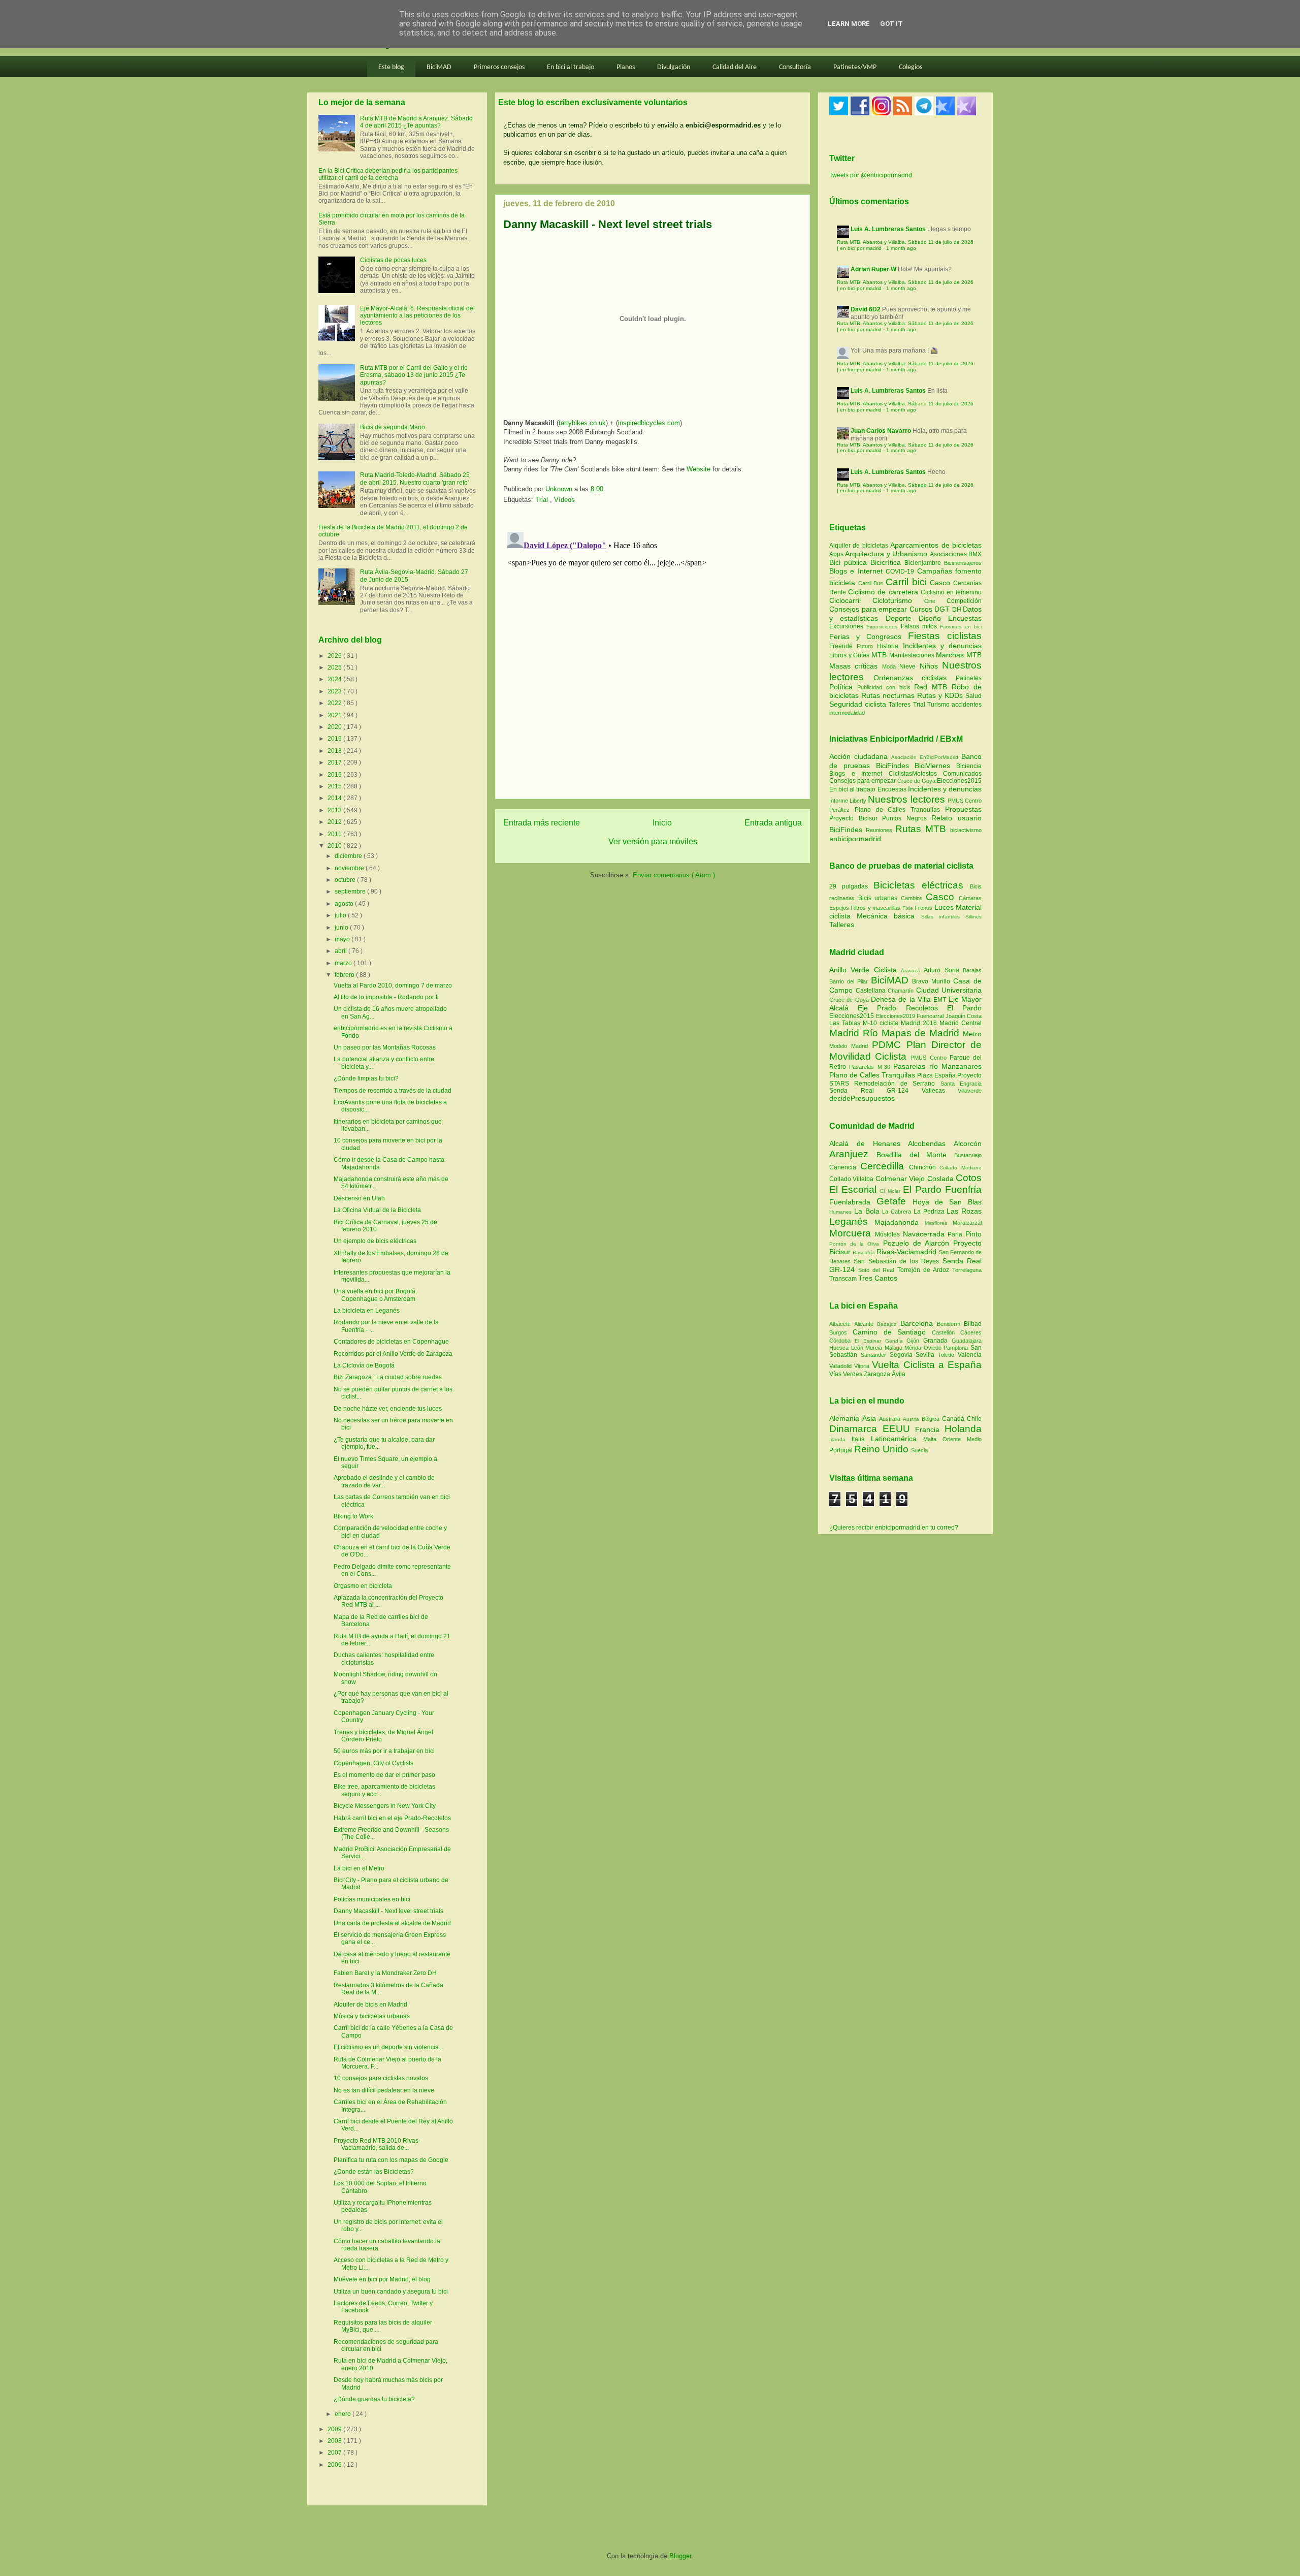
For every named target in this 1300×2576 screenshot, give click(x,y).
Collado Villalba (852, 1179)
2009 (335, 2429)
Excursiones (848, 626)
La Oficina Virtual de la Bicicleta (377, 1210)
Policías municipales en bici (372, 1899)
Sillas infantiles (940, 917)
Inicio (662, 823)
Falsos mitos (921, 626)
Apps (837, 554)
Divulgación (674, 67)
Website (698, 469)
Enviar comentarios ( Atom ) (674, 875)
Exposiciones (883, 627)
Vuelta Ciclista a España (927, 1365)
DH (958, 610)
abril (342, 951)
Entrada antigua (773, 823)
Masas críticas (856, 666)
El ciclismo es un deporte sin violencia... (388, 2047)
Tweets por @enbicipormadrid (871, 175)
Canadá (954, 1419)
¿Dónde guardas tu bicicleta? (374, 2399)
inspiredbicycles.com (649, 423)
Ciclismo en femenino (951, 592)
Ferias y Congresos (869, 637)
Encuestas (965, 618)
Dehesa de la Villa (902, 999)
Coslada (941, 1179)
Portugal (842, 1450)
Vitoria (863, 1366)
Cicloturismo (898, 600)
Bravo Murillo (933, 981)
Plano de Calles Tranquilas (897, 810)
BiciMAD (439, 67)
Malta (933, 1439)
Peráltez (839, 810)
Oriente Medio (962, 1439)
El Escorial (855, 1189)
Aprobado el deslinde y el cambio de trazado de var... (384, 1481)
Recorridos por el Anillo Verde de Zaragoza (393, 1354)
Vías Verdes (847, 1374)
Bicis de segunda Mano (393, 427)
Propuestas (963, 809)
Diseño (933, 618)
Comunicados (962, 774)
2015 (335, 786)
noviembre (350, 868)
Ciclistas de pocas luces (393, 260)
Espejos (839, 908)
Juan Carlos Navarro (881, 431)
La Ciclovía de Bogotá (364, 1365)
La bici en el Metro (359, 1868)
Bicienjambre (924, 563)
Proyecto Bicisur (853, 818)
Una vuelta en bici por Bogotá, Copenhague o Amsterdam (375, 1295)
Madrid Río (855, 1033)
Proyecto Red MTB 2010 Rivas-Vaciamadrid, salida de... (377, 2144)
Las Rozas (964, 1211)
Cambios (912, 898)
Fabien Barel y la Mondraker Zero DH (385, 1973)
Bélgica (932, 1419)
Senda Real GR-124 (875, 1091)
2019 (335, 739)
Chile (974, 1419)
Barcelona (919, 1323)
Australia (891, 1419)
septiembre (351, 892)
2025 (335, 667)
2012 (335, 822)
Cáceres (971, 1332)
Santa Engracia (961, 1084)
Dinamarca (856, 1429)
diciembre (349, 856)
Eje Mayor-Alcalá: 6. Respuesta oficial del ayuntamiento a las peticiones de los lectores (417, 316)
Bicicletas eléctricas (918, 885)
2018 (335, 751)
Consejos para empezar (869, 609)
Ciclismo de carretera (884, 592)
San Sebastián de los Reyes (898, 1261)
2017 (335, 762)
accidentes (967, 705)
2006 (335, 2465)
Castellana (872, 991)
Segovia (903, 1355)
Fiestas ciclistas (945, 636)
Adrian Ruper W (873, 269)
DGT (943, 609)
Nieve (909, 666)
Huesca (840, 1348)
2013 (335, 810)
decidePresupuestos (862, 1098)
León (858, 1348)
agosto (345, 904)
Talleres (901, 705)
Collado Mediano (961, 1168)
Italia (861, 1439)
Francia (930, 1429)
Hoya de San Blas (947, 1202)
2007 (335, 2453)
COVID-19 (901, 571)
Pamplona (957, 1348)
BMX (975, 554)
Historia (890, 646)
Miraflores (939, 1223)
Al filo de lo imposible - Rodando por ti (386, 997)
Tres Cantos (878, 1278)
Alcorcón (968, 1143)
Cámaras (970, 898)
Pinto (973, 1234)
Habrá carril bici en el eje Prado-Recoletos (392, 1818)
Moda (891, 666)
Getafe (895, 1201)
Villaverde (970, 1091)
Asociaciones (949, 554)
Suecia (919, 1450)
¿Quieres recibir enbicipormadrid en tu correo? (894, 1528)
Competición (964, 601)
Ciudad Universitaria (949, 990)
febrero (345, 975)
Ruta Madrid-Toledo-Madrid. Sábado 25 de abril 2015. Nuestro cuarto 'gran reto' (415, 479)
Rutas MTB (921, 829)
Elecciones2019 (897, 1016)
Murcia (875, 1348)
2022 (335, 703)
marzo (344, 963)
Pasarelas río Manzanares (937, 1066)
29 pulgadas (849, 886)
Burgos (841, 1332)
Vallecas (940, 1091)
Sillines (973, 917)
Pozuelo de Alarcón (918, 1243)
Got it (891, 24)
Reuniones (879, 830)
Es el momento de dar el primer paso (384, 1775)
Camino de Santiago (892, 1332)
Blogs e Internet (857, 571)
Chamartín (902, 991)
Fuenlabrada (853, 1202)
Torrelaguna (967, 1270)
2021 (335, 715)
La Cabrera (898, 1212)
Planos (626, 67)
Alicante (866, 1324)
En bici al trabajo (571, 67)
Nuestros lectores (906, 799)
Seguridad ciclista (859, 704)
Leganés (852, 1221)
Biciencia (969, 766)
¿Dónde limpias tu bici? (366, 1078)
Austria (912, 1419)
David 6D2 (866, 309)
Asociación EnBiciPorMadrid (925, 757)
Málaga (895, 1348)
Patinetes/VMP (855, 67)
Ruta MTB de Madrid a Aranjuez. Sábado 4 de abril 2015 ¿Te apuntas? (416, 122)
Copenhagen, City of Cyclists (373, 1763)
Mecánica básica (886, 916)
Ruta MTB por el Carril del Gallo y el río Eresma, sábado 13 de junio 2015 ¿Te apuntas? (414, 375)
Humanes (842, 1212)
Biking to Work (353, 1516)
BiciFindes (892, 766)
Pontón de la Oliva (856, 1244)
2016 (335, 775)
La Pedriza (930, 1212)
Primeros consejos (499, 67)
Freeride (843, 646)
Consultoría (795, 67)
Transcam (844, 1279)
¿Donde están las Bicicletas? (374, 2172)
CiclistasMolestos (913, 774)
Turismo (939, 705)
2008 (335, 2441)
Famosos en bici (961, 627)
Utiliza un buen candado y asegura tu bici (391, 2292)
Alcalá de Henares (869, 1143)
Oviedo (934, 1348)
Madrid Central (961, 1023)
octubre (346, 880)
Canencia (845, 1167)
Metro (972, 1034)
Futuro (867, 646)
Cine (935, 601)
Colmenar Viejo (901, 1179)
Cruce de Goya (916, 781)
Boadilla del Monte (915, 1155)
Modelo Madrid (851, 1046)
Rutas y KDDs (941, 695)
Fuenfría (963, 1189)
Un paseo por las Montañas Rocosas (385, 1047)
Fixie (908, 908)
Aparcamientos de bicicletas (936, 545)
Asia (871, 1418)
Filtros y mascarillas (875, 908)
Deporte (902, 618)
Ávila (899, 1374)
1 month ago (901, 248)
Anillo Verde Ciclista (865, 970)
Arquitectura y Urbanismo (887, 554)
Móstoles (889, 1234)
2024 (335, 679)
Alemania (846, 1418)
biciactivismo (966, 830)
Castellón (946, 1332)
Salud (973, 696)
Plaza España (937, 1075)
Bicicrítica (887, 562)
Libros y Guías (850, 655)
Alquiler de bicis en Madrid (370, 2005)
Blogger (680, 2556)
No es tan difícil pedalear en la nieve (384, 2090)
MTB (880, 655)
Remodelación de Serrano (897, 1084)
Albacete (842, 1324)
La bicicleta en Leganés (367, 1311)
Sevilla (927, 1355)
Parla (956, 1234)
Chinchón (924, 1167)
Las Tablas (846, 1023)
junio (342, 928)
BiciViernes (932, 766)
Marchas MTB (959, 655)
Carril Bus (872, 583)
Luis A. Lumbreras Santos (888, 229)
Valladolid (842, 1366)
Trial (543, 500)
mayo (343, 939)
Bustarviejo (968, 1155)
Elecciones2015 (959, 781)
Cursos (922, 609)
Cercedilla (885, 1166)
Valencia (970, 1355)
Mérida (914, 1348)
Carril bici (908, 582)
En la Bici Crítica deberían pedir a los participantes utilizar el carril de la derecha (388, 174)
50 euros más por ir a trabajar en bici (384, 1751)
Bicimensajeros (963, 563)
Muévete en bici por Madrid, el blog (382, 2279)
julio (341, 915)
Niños (931, 666)
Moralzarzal (967, 1223)
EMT (941, 1000)
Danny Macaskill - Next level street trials (388, 1911)
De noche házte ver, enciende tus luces (388, 1409)
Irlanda (840, 1439)
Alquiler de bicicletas (860, 546)
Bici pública (850, 562)
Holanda (963, 1429)
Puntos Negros (904, 818)
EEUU (899, 1429)
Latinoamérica (897, 1439)
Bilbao (973, 1324)
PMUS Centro (965, 801)
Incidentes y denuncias (942, 646)
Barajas (972, 970)
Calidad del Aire (735, 67)
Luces (944, 907)
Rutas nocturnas (889, 695)
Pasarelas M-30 (871, 1067)
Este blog (391, 67)
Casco (941, 583)
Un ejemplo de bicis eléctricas (375, 1241)
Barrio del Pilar (850, 981)
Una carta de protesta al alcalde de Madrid (392, 1923)
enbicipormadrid (855, 839)
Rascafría (865, 1252)
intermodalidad (847, 713)
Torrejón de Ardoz (925, 1270)
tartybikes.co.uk (582, 423)
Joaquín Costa (964, 1016)
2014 (335, 798)
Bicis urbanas (878, 898)
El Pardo (964, 1008)
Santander (875, 1355)
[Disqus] (653, 655)
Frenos (923, 908)
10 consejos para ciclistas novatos (381, 2078)
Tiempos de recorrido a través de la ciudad (393, 1091)
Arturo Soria (943, 970)
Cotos (969, 1178)
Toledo (948, 1355)
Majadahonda (900, 1222)
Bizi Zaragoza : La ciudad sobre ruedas (388, 1377)
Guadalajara (967, 1341)
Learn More (849, 24)
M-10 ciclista (882, 1023)
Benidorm (950, 1324)
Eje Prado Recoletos (902, 1008)
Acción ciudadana (858, 756)
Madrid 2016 (920, 1023)
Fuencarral (931, 1016)
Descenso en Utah (359, 1198)
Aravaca (912, 971)
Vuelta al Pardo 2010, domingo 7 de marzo (393, 985)
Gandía (896, 1341)
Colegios (911, 67)
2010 (335, 846)
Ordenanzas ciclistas (915, 678)
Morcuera (852, 1233)
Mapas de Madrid (922, 1033)
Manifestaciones (913, 655)
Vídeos (564, 500)
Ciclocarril (851, 600)
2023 (335, 691)
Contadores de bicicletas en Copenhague (391, 1342)
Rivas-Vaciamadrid (907, 1252)
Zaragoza (878, 1374)
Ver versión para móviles (653, 841)
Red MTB (933, 687)
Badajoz (888, 1324)
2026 (335, 656)
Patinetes (969, 678)
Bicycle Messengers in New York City (385, 1806)
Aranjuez (853, 1154)
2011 (335, 834)
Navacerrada (925, 1234)
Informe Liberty (848, 801)
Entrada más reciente (542, 823)
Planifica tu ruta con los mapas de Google (391, 2160)
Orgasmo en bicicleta (363, 1586)
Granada (937, 1341)
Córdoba (842, 1341)
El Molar (891, 1191)
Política (843, 687)
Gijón (915, 1341)
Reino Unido (883, 1449)
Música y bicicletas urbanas (372, 2016)
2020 (335, 727)
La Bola (868, 1211)
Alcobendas (931, 1143)
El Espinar (870, 1341)
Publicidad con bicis (886, 687)
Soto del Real (877, 1270)
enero (344, 2414)
